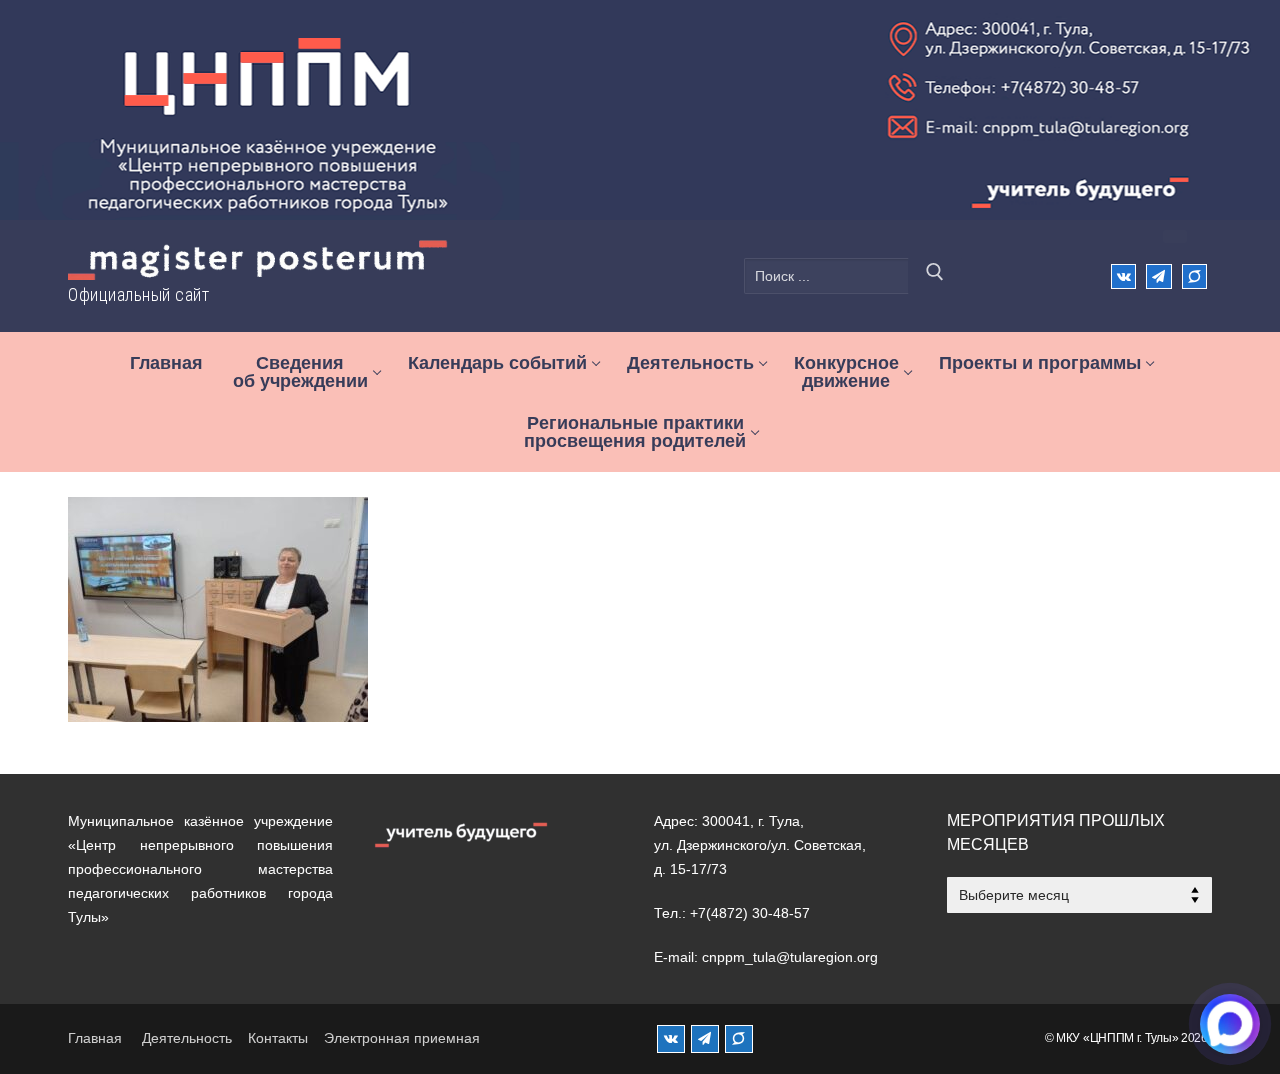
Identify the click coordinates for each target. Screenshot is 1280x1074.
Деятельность (187, 1038)
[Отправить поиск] (935, 276)
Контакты (278, 1038)
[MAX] (739, 1039)
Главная (95, 1038)
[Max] (1194, 276)
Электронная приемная (402, 1038)
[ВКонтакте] (1123, 276)
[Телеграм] (1158, 276)
